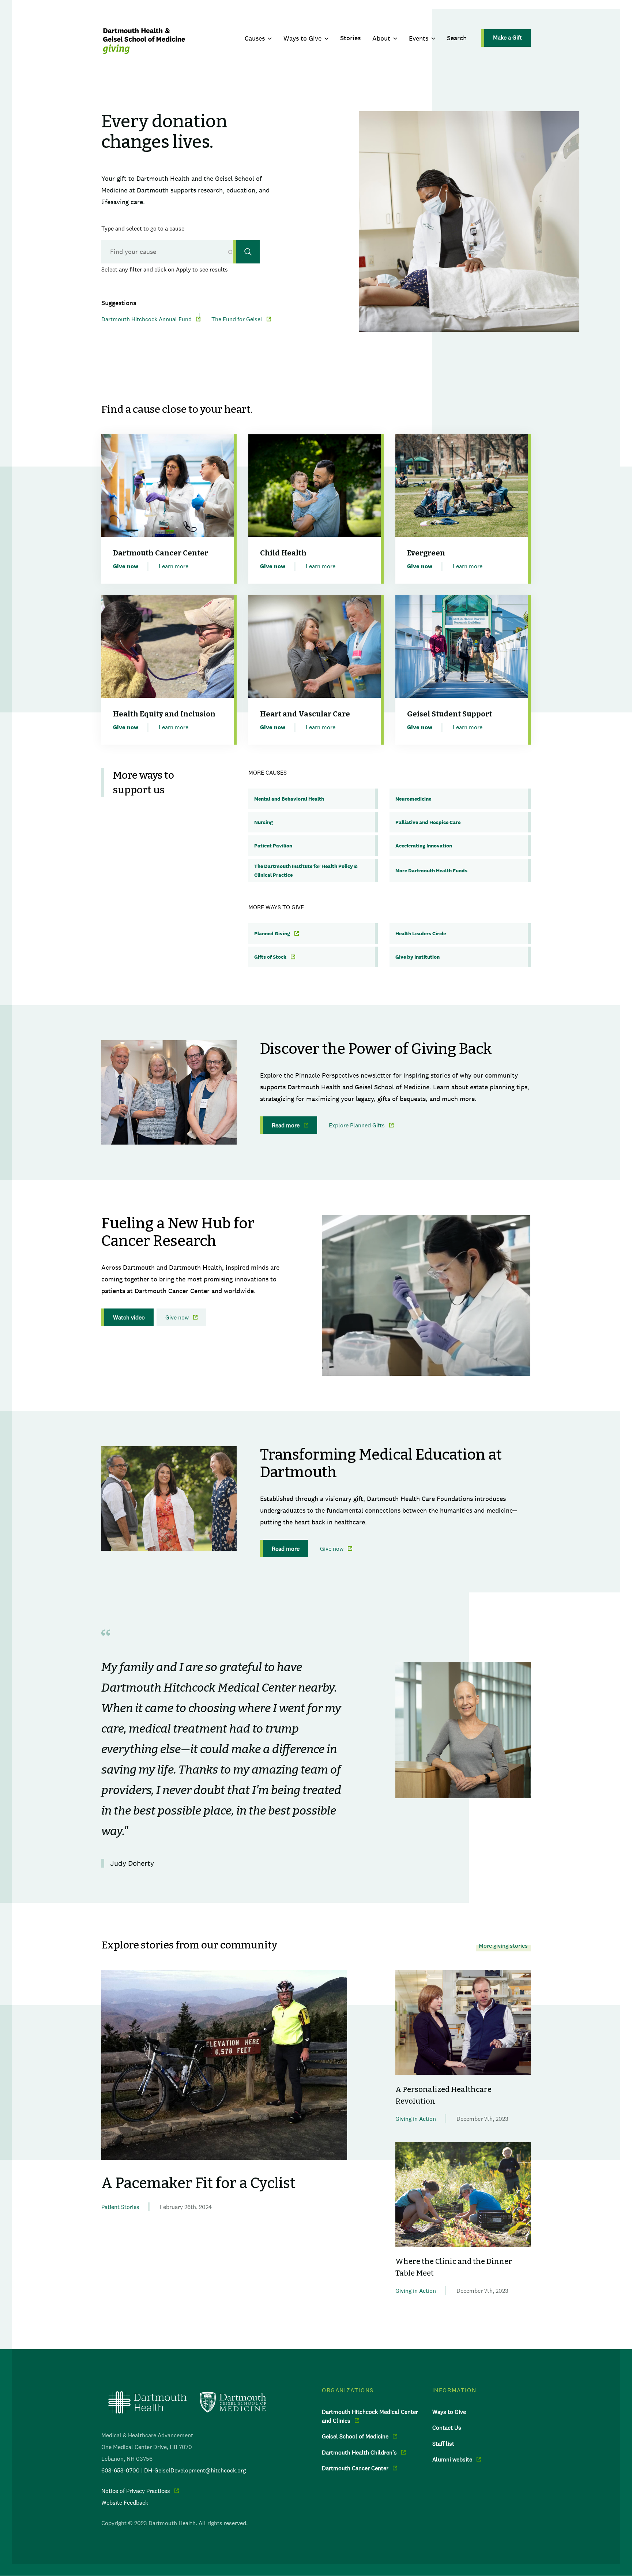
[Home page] (187, 2402)
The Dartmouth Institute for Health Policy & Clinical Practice (306, 870)
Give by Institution (417, 957)
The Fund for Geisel (237, 319)
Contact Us (447, 2427)
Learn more (174, 566)
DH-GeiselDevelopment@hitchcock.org (195, 2470)
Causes (255, 38)
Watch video (129, 1317)
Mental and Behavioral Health (289, 799)
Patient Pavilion (273, 846)
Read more (286, 1125)
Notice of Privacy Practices (136, 2491)
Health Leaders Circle (421, 933)
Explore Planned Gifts (357, 1125)
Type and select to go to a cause (143, 228)
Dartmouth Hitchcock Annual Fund (146, 319)
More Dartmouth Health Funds (431, 870)
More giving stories (503, 1946)
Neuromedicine (413, 799)
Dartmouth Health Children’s (359, 2452)
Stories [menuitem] (350, 38)
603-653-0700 (121, 2470)
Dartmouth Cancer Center (355, 2468)
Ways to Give (302, 38)
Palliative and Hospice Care (428, 822)
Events (419, 38)
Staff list (443, 2444)
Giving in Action (416, 2119)
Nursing (264, 822)
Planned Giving (272, 933)
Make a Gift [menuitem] (507, 37)
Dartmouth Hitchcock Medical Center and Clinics (370, 2416)
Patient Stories (120, 2207)
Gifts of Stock (270, 957)
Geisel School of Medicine (355, 2436)
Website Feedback (125, 2502)
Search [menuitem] (457, 38)
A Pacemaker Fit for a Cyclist (198, 2183)
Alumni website (452, 2459)
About (381, 38)
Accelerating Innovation (424, 846)
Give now (177, 1317)
